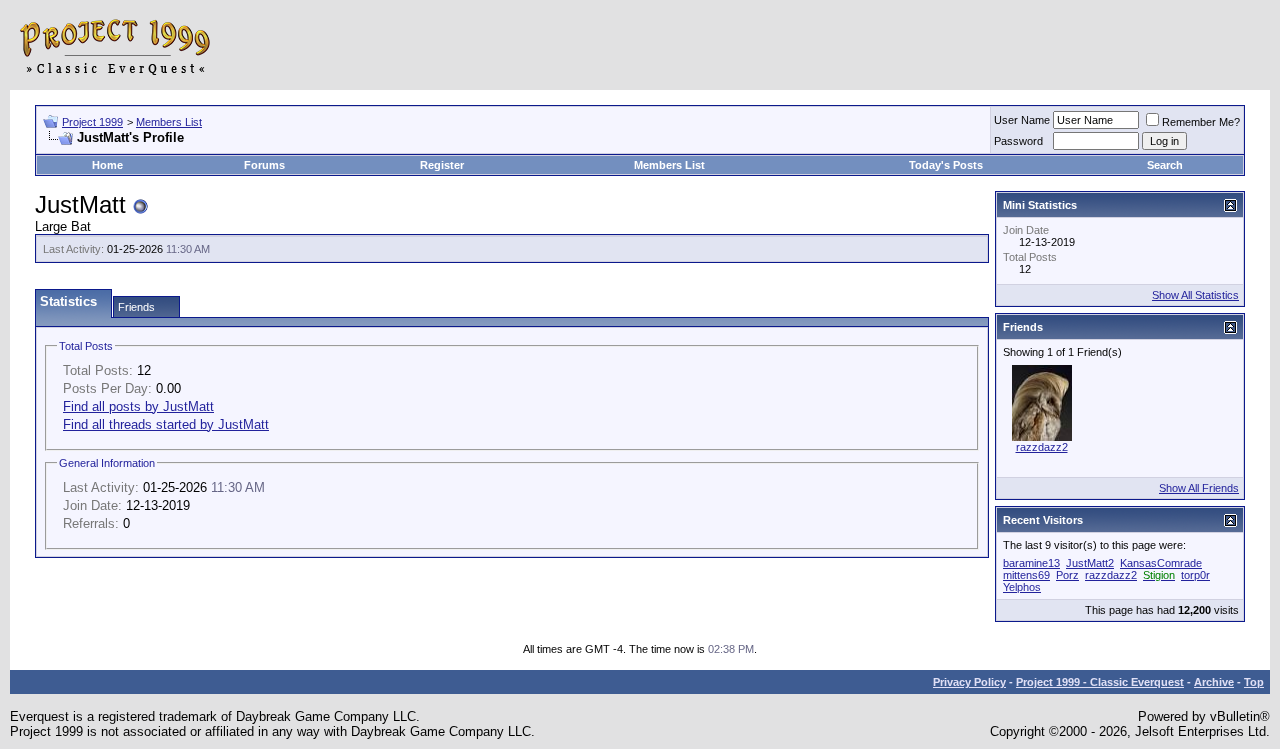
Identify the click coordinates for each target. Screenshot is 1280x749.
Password (1018, 141)
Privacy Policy (969, 682)
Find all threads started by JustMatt (166, 424)
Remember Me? (1201, 122)
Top (1254, 682)
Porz (1067, 575)
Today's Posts (946, 165)
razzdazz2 (1042, 447)
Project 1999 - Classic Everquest (1100, 682)
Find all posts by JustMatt (138, 406)
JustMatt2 (1090, 563)
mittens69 (1026, 575)
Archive (1214, 682)
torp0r (1195, 575)
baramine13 (1031, 563)
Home (107, 165)
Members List (169, 122)
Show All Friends (1199, 488)
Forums (264, 165)
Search (1165, 165)
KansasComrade (1161, 563)
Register (442, 165)
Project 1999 (92, 122)
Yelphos (1022, 587)
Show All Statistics (1195, 295)
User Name (1022, 120)
